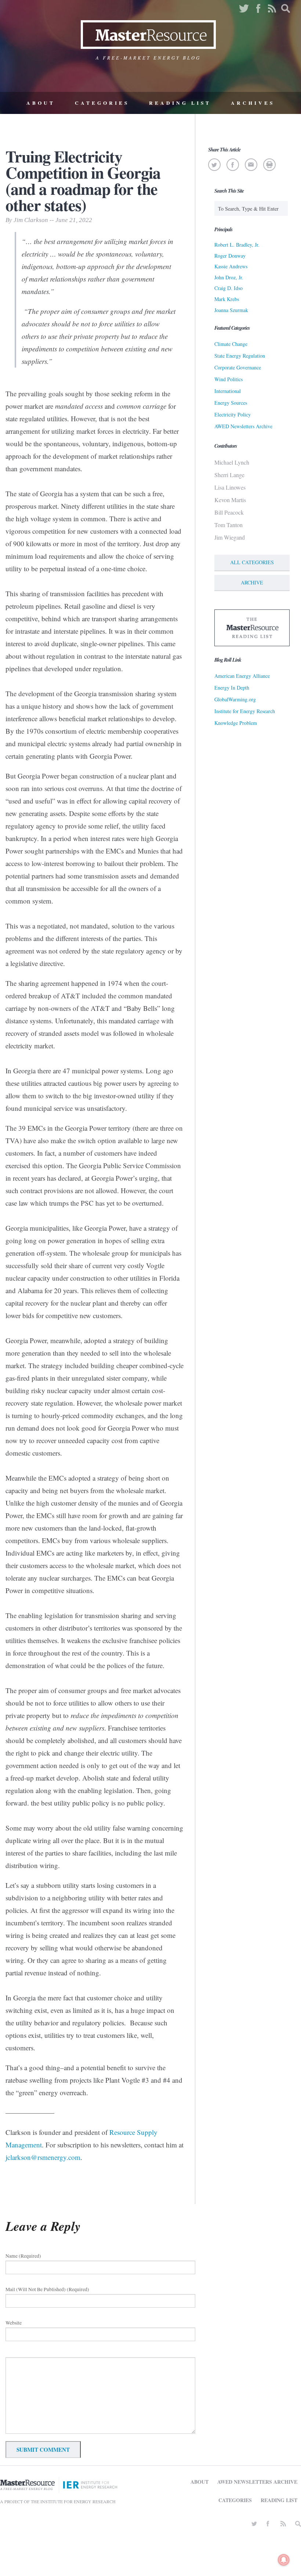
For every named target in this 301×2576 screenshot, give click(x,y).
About (41, 103)
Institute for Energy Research (245, 711)
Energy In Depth (232, 688)
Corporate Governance (238, 367)
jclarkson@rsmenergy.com (43, 2157)
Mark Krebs (227, 299)
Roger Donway (230, 256)
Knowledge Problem (236, 723)
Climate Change (231, 344)
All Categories (252, 562)
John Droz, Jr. (229, 277)
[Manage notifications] (284, 2560)
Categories (102, 103)
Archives (253, 103)
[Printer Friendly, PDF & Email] (269, 165)
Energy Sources (231, 403)
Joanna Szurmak (231, 310)
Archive (252, 582)
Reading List (180, 103)
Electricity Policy (233, 414)
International (228, 391)
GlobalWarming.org (235, 699)
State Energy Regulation (240, 356)
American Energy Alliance (242, 676)
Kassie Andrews (231, 266)
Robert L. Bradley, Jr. (237, 245)
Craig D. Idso (229, 288)
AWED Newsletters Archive (243, 426)
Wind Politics (229, 379)
